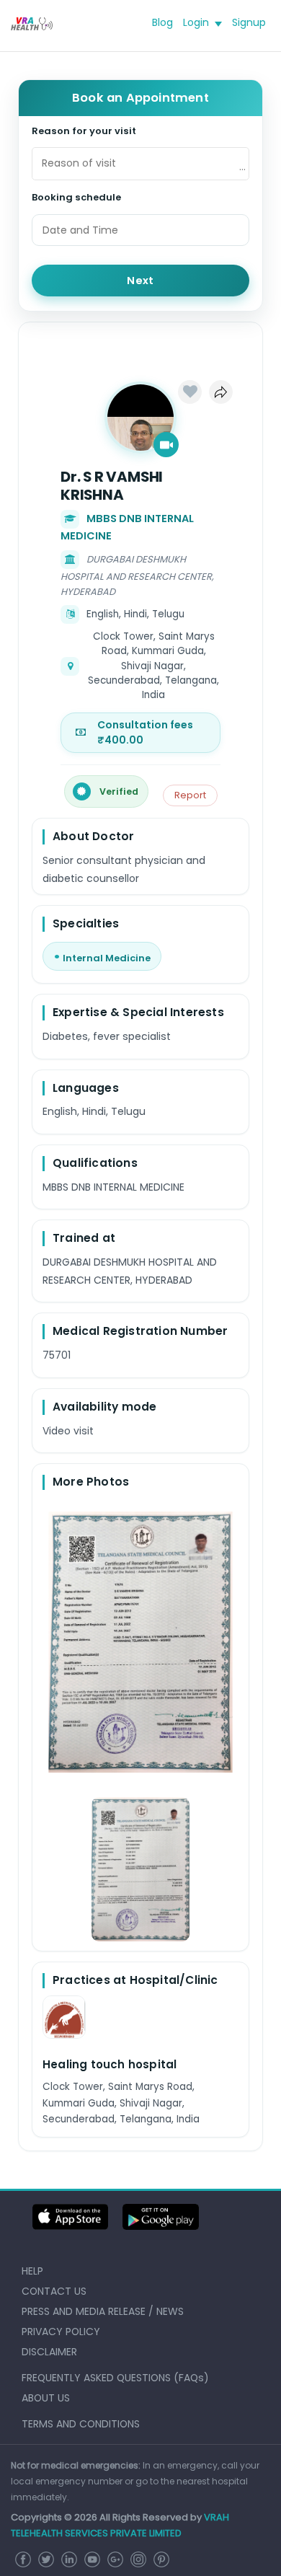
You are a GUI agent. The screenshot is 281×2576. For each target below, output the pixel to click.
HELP (32, 2271)
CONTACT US (54, 2291)
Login (197, 22)
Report (190, 795)
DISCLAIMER (49, 2352)
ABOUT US (46, 2398)
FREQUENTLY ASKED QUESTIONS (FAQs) (115, 2378)
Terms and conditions (81, 2424)
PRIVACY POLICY (61, 2332)
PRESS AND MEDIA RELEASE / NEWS (103, 2311)
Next (140, 281)
